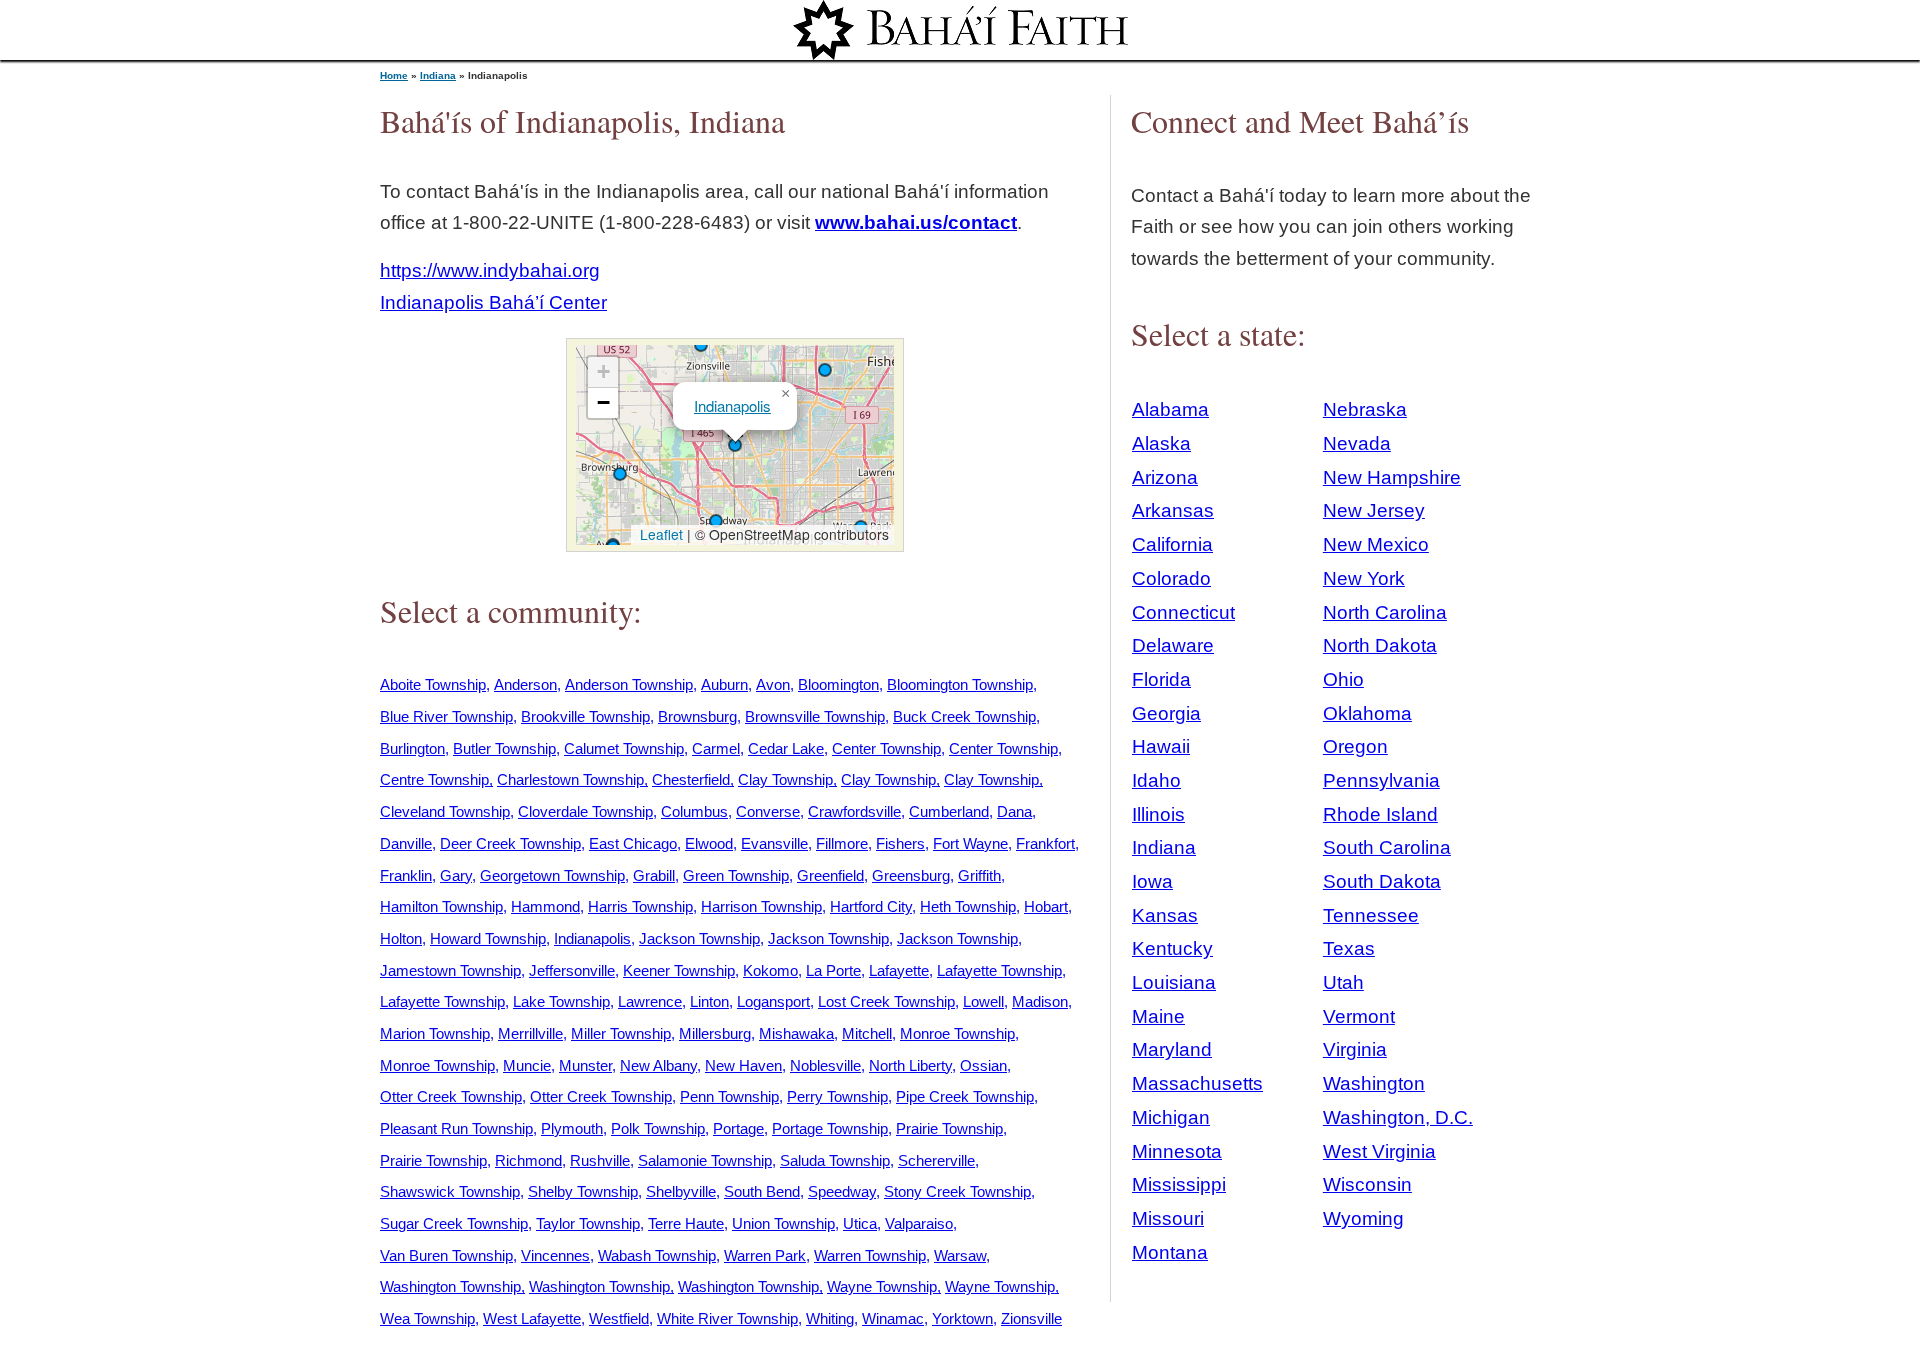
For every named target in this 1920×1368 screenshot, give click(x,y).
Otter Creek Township (451, 1096)
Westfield (619, 1318)
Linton (709, 1001)
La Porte (833, 970)
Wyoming (1363, 1218)
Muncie (527, 1065)
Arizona (1165, 477)
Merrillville (530, 1033)
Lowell (983, 1001)
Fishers (900, 843)
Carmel (716, 748)
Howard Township (488, 938)
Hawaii (1161, 746)
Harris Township (640, 906)
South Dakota (1382, 881)
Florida (1161, 679)
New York (1364, 578)
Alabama (1170, 409)
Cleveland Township (445, 811)
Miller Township (621, 1033)
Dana (1014, 811)
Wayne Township (882, 1286)
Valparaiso (919, 1223)
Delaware (1173, 645)
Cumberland (949, 811)
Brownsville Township (815, 716)
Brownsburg (697, 716)
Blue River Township (446, 716)
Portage (738, 1128)
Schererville (936, 1160)
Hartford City (871, 906)
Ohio (1343, 679)
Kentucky (1172, 948)
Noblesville (825, 1065)
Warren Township (870, 1255)
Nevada (1357, 443)
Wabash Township (657, 1255)
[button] (620, 474)
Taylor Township (588, 1223)
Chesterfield (691, 779)
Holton (401, 938)
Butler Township (504, 748)
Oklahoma (1367, 713)
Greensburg (911, 875)
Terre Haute (686, 1223)
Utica (860, 1223)
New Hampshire (1392, 477)
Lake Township (561, 1001)
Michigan (1171, 1117)
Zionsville (1031, 1318)
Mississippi (1179, 1184)
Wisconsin (1367, 1184)
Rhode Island (1380, 814)
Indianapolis (732, 405)
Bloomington (838, 684)
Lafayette (899, 970)
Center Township (886, 748)
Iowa (1152, 881)
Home (394, 75)
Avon (773, 684)
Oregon (1355, 746)
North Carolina (1385, 612)
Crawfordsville (854, 811)
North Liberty (910, 1065)
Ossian (983, 1065)
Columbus (694, 811)
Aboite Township (433, 684)
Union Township (783, 1223)
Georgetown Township (552, 875)
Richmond (528, 1160)
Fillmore (842, 843)
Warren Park (765, 1255)
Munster (585, 1065)
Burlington (412, 748)
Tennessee (1371, 915)
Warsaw (960, 1255)
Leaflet (659, 534)
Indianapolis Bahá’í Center (493, 302)
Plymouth (572, 1128)
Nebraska (1365, 409)
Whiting (830, 1318)
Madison (1040, 1001)
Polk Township (658, 1128)
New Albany (658, 1065)
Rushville (600, 1160)
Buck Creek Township (964, 716)
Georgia (1166, 713)
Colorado (1171, 578)
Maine (1158, 1016)
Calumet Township (624, 748)
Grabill (654, 875)
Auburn (724, 684)
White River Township (727, 1318)
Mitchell (867, 1033)
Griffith (979, 875)
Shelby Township (583, 1191)
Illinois (1158, 814)
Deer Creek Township (510, 843)
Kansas (1165, 915)
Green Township (736, 875)
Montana (1170, 1252)
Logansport (773, 1001)
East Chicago (633, 843)
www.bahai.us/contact (916, 222)
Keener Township (679, 970)
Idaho (1156, 780)
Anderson (525, 684)
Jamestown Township (450, 970)
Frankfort (1045, 843)
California (1172, 544)
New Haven (743, 1065)
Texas (1349, 948)
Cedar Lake (786, 748)
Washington (1374, 1083)
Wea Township (427, 1318)
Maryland (1172, 1049)
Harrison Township (761, 906)
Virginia (1355, 1049)
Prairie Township (949, 1128)
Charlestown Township (570, 779)
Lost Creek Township (886, 1001)
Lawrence (650, 1001)
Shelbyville (681, 1191)
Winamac (893, 1318)
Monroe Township (957, 1033)
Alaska (1161, 443)
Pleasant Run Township (456, 1128)
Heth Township (968, 906)
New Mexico (1376, 544)
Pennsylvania (1381, 780)
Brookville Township (585, 716)
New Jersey (1374, 510)
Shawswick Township (450, 1191)
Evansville (774, 843)
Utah (1343, 982)
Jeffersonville (572, 970)
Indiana (438, 75)
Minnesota (1177, 1151)
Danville (406, 843)
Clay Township (785, 779)
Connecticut (1183, 612)
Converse (768, 811)
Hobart (1046, 906)
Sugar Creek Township (454, 1223)
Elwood (709, 843)
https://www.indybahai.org (490, 270)
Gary (456, 875)
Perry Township (837, 1096)
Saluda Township (835, 1160)
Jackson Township (699, 938)
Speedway (842, 1191)
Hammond (545, 906)
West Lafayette (532, 1318)
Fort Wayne (970, 843)
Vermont (1359, 1016)
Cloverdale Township (585, 811)
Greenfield (830, 875)
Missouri (1168, 1218)
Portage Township (830, 1128)
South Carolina (1387, 847)
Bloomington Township (960, 684)
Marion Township (435, 1033)
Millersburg (715, 1033)
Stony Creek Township (957, 1191)
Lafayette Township (999, 970)
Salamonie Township (705, 1160)
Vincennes (555, 1255)
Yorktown (962, 1318)
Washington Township (450, 1286)
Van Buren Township (446, 1255)
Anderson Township (629, 684)
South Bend (762, 1191)
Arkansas (1173, 510)
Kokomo (770, 970)
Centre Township (434, 779)
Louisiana (1174, 982)
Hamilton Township (441, 906)
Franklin (406, 875)
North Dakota (1380, 645)
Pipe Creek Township (965, 1096)
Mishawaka (796, 1033)
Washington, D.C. (1398, 1117)
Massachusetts (1197, 1083)
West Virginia (1379, 1151)
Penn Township (729, 1096)
